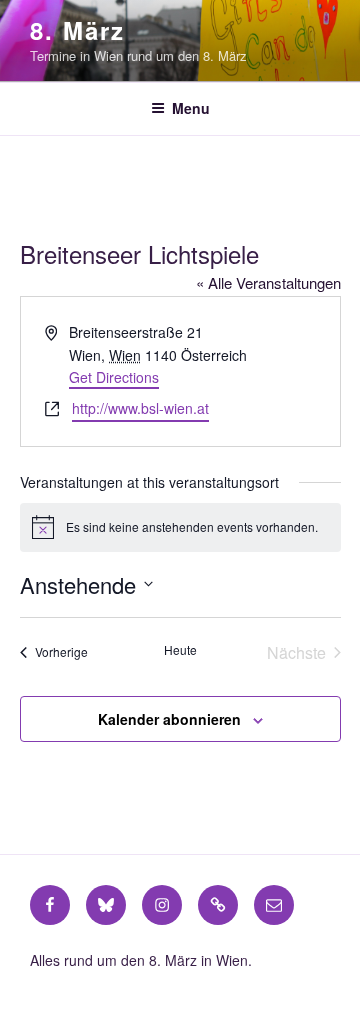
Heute (180, 650)
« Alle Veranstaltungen (268, 282)
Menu (191, 108)
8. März (77, 30)
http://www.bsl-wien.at (140, 408)
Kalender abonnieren (169, 719)
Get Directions (114, 377)
